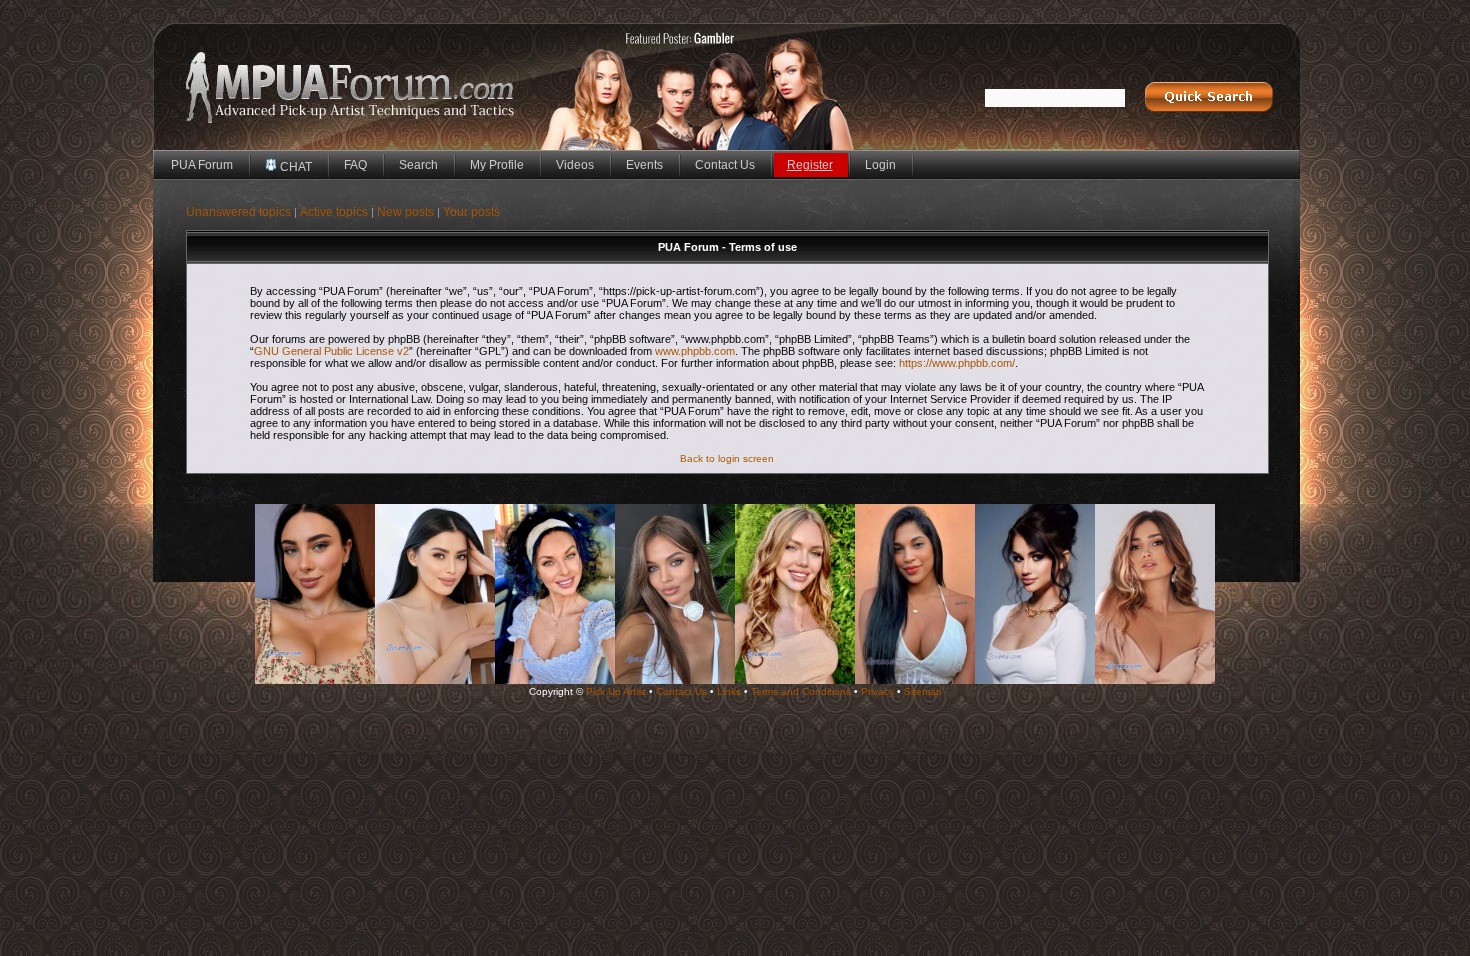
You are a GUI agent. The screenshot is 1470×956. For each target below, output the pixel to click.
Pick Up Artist (616, 691)
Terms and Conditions (801, 691)
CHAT (294, 167)
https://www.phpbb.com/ (957, 363)
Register (810, 165)
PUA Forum (202, 165)
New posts (405, 212)
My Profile (497, 165)
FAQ (355, 165)
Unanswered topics (238, 212)
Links (729, 691)
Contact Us (725, 165)
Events (644, 165)
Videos (575, 165)
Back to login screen (727, 458)
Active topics (334, 212)
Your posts (471, 212)
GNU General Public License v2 (331, 351)
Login (880, 165)
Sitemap (923, 691)
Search (418, 165)
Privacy (877, 691)
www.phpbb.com (695, 351)
